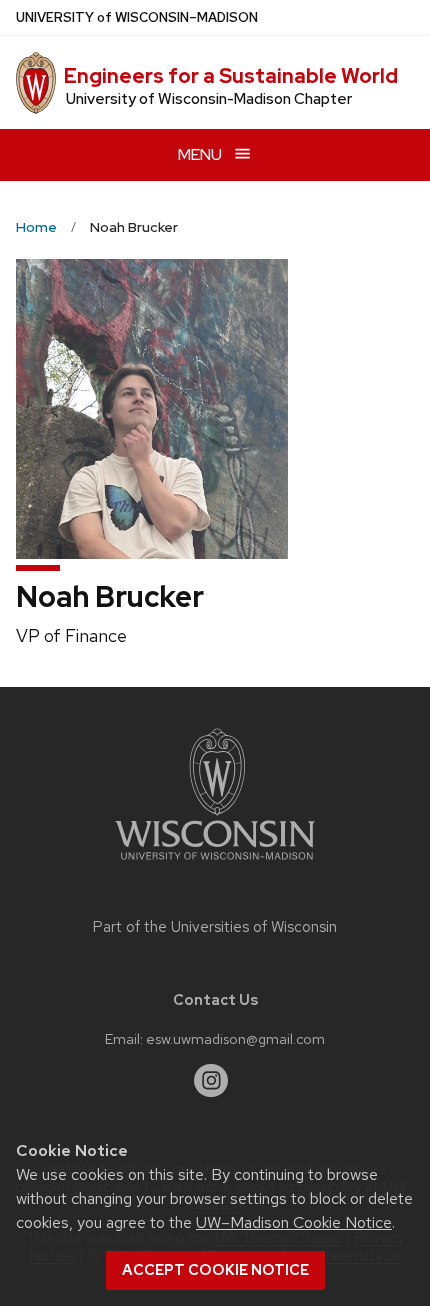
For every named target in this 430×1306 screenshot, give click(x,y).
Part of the (215, 927)
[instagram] (211, 1081)
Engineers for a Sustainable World (231, 76)
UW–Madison (137, 17)
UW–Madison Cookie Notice (294, 1222)
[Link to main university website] (215, 863)
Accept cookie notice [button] (215, 1270)
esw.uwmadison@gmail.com (235, 1038)
